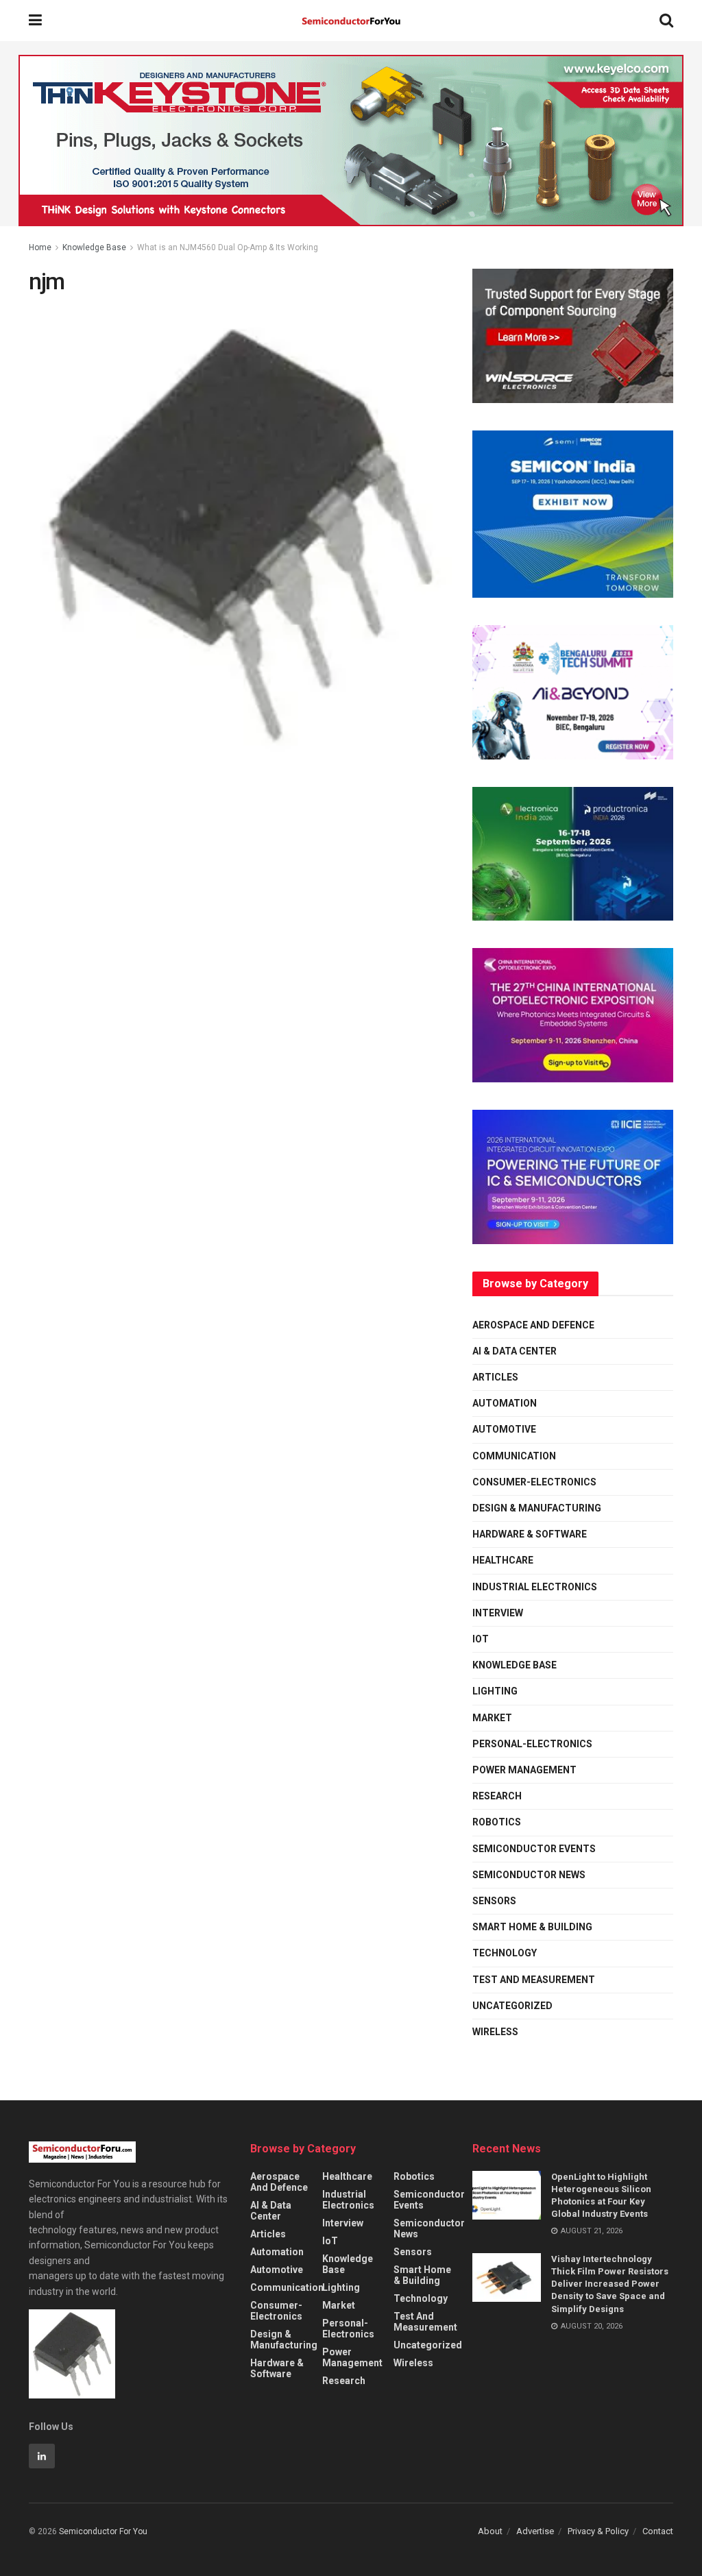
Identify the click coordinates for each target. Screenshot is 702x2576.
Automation (505, 1403)
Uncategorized (512, 2006)
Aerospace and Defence (533, 1325)
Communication (514, 1456)
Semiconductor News (529, 1875)
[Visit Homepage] (351, 21)
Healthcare (503, 1560)
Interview (498, 1613)
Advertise (535, 2531)
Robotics (497, 1822)
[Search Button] (666, 21)
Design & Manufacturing (537, 1508)
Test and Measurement (534, 1980)
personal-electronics (532, 1744)
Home (40, 247)
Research (497, 1796)
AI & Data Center (515, 1351)
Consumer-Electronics (534, 1482)
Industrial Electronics (535, 1587)
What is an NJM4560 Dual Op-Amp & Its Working (228, 247)
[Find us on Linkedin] (42, 2456)
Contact (658, 2531)
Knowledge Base (94, 247)
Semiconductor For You (103, 2531)
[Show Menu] (35, 21)
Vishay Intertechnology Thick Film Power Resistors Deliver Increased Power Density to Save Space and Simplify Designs (610, 2284)
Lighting (495, 1691)
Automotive (504, 1429)
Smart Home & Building (532, 1927)
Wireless (495, 2032)
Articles (495, 1377)
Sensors (494, 1901)
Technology (505, 1953)
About (490, 2531)
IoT (481, 1639)
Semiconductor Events (534, 1849)
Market (492, 1718)
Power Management (524, 1770)
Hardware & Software (530, 1534)
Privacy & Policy (598, 2531)
